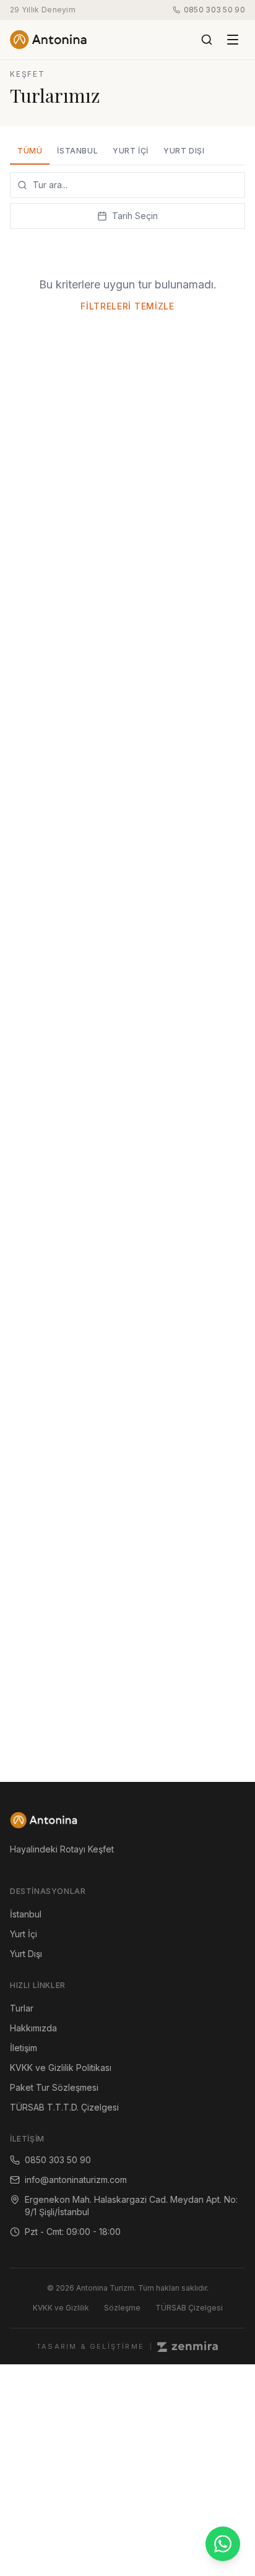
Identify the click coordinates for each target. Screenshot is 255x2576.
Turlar (22, 2008)
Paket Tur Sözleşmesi (54, 2087)
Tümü (30, 151)
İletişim (24, 2048)
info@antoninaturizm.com (76, 2180)
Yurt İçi (131, 151)
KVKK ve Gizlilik (61, 2308)
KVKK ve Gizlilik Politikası (61, 2068)
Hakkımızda (33, 2028)
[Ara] (207, 40)
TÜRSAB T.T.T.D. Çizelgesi (64, 2107)
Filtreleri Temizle (127, 306)
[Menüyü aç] (233, 40)
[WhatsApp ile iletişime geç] (223, 2544)
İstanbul (77, 151)
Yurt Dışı (184, 151)
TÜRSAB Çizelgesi (189, 2308)
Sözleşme (122, 2308)
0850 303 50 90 (214, 10)
